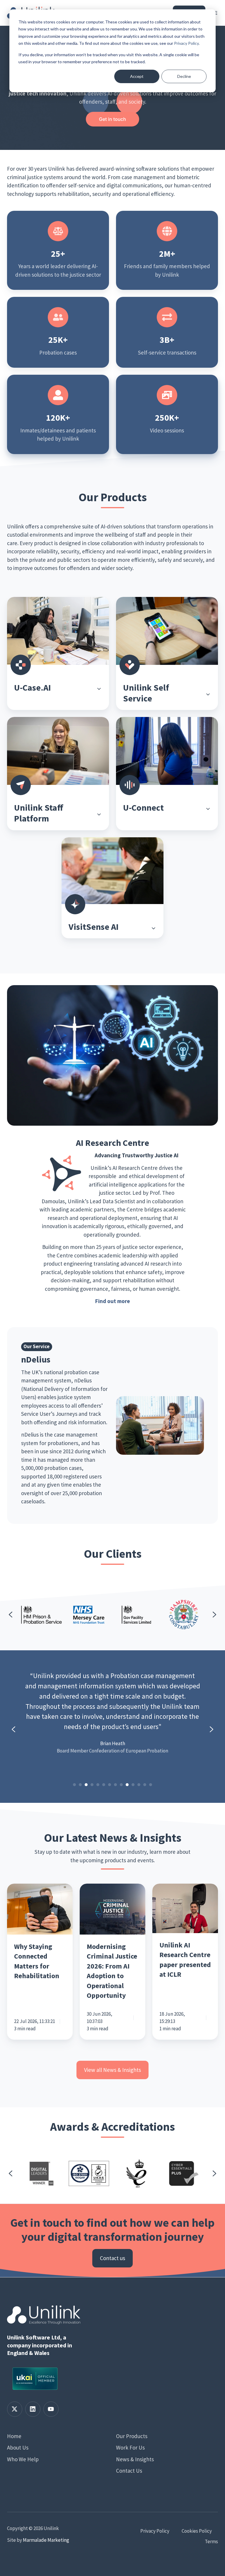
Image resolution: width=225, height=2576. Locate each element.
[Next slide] (214, 1615)
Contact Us (129, 2471)
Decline (184, 76)
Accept (137, 76)
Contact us (112, 2258)
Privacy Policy (186, 43)
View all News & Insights (112, 2070)
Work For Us (130, 2447)
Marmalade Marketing (46, 2540)
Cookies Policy (197, 2531)
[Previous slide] (11, 1615)
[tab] (74, 1785)
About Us (18, 2447)
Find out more (113, 1301)
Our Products (132, 2436)
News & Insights (135, 2459)
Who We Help (23, 2459)
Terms (211, 2541)
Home (14, 2436)
